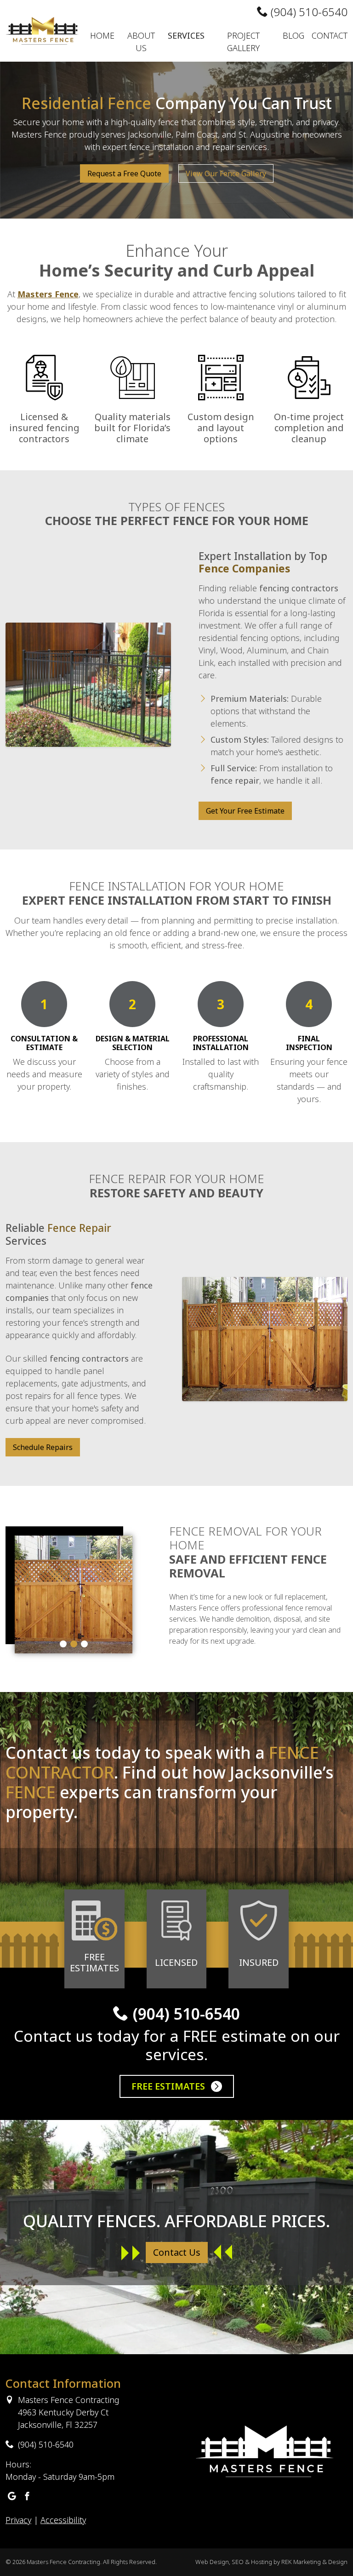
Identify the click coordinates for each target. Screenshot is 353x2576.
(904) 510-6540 (308, 12)
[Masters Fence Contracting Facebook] (27, 2497)
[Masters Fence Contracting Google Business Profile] (12, 2497)
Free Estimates (169, 2086)
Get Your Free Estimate (245, 811)
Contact (330, 35)
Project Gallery (243, 42)
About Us (141, 42)
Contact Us (177, 2252)
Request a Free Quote (124, 173)
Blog (293, 35)
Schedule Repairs (43, 1447)
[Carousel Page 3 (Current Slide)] (84, 1644)
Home (102, 35)
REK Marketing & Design (314, 2562)
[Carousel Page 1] (63, 1644)
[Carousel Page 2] (74, 1644)
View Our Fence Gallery (226, 173)
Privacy (18, 2520)
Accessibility (63, 2520)
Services (186, 35)
